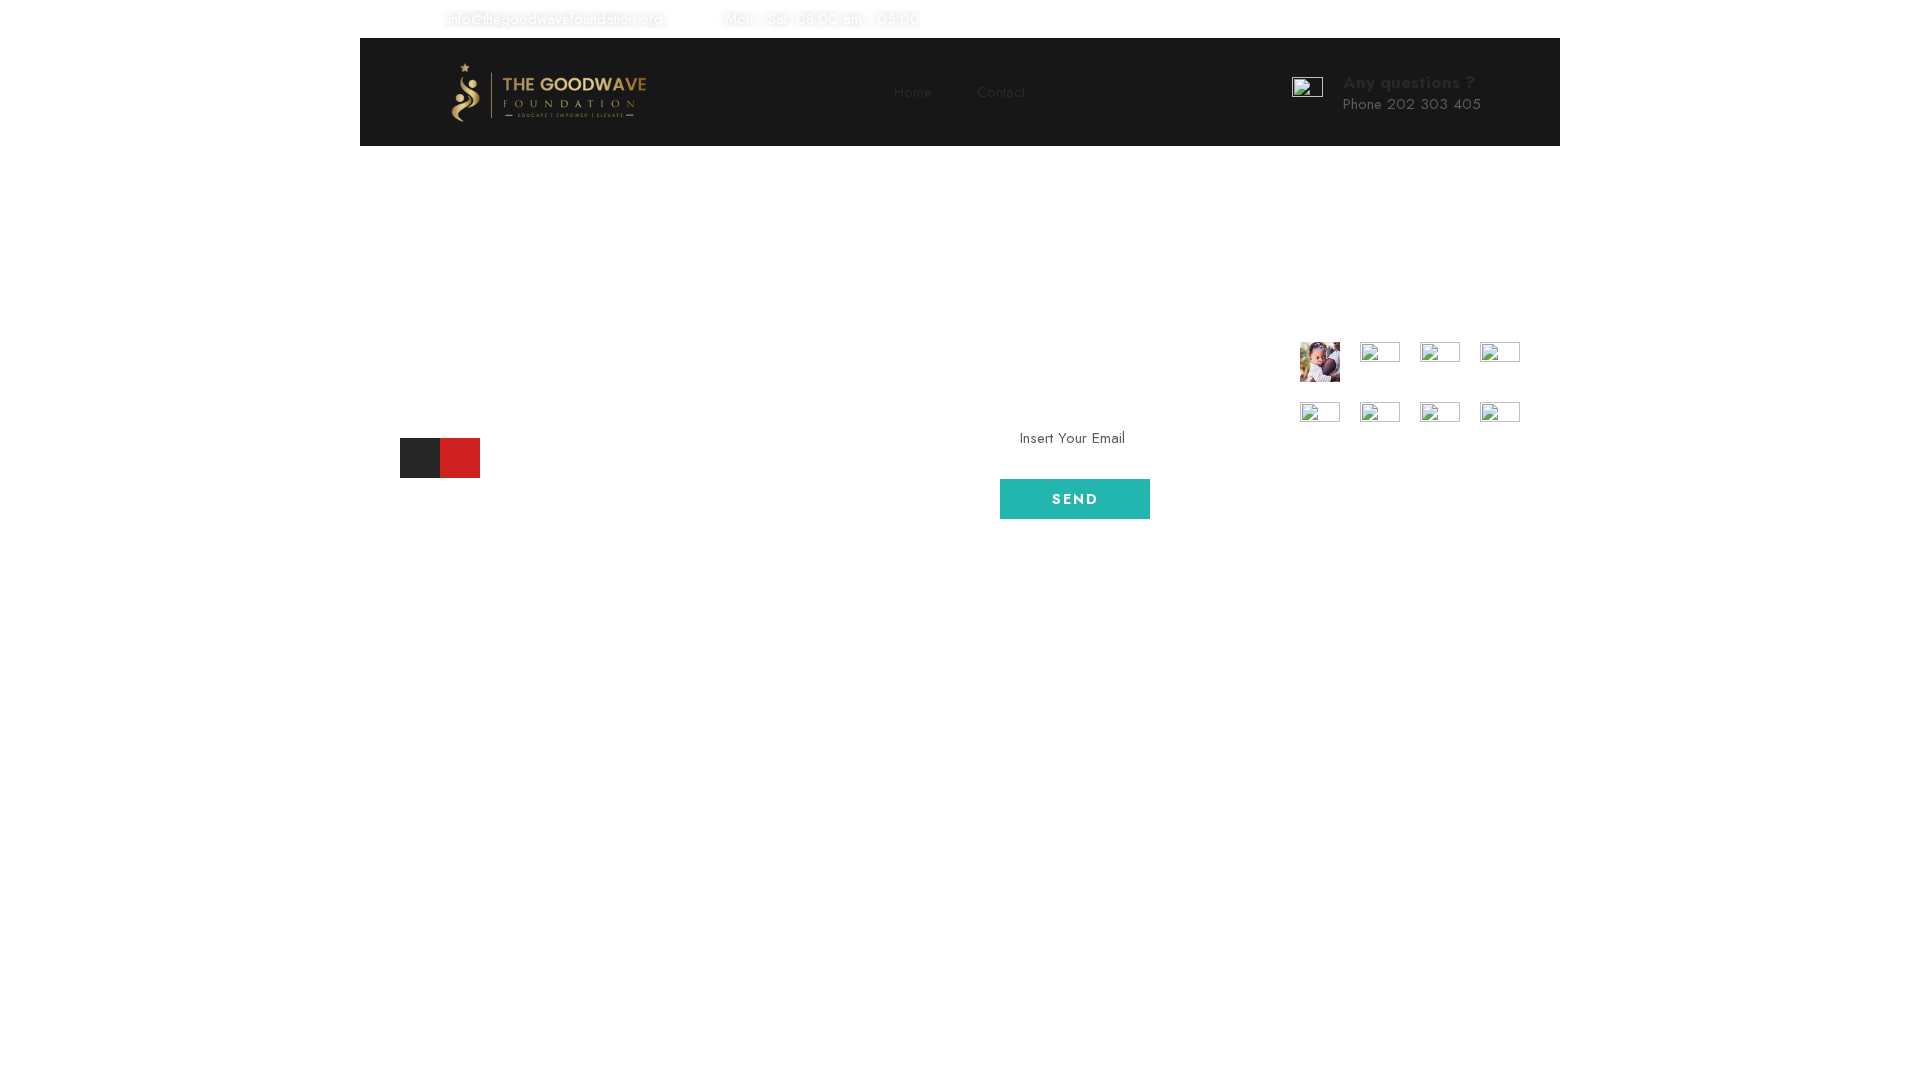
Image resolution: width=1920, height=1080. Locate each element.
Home (913, 92)
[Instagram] (420, 458)
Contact (1001, 92)
